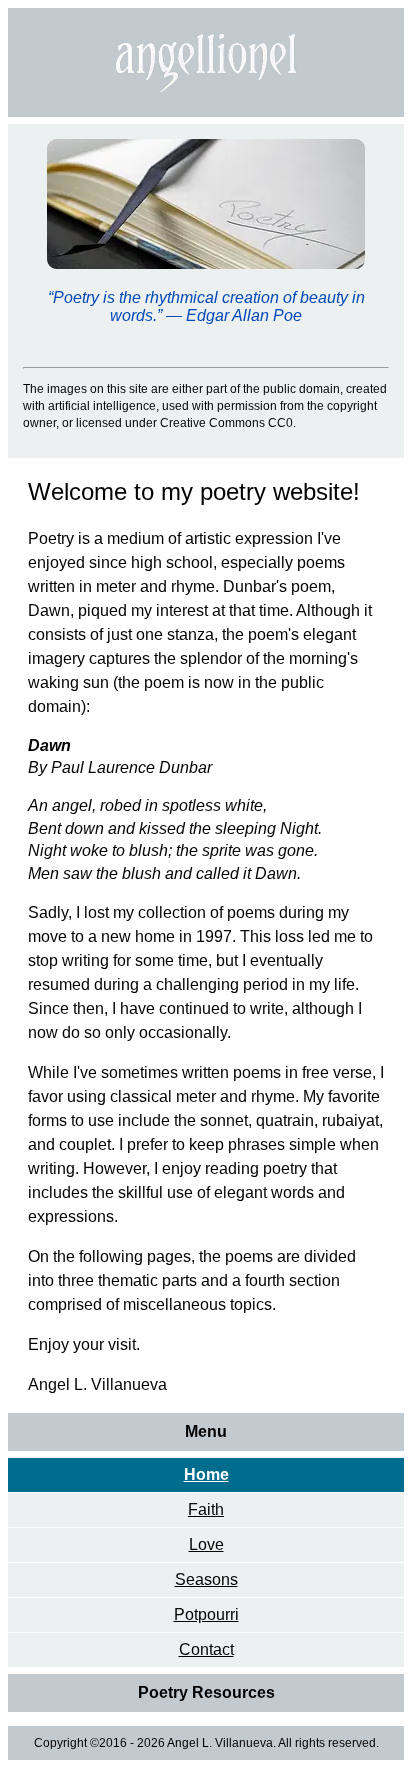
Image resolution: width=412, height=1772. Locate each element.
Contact (206, 1649)
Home (206, 1474)
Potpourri (206, 1614)
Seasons (206, 1579)
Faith (206, 1509)
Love (206, 1544)
